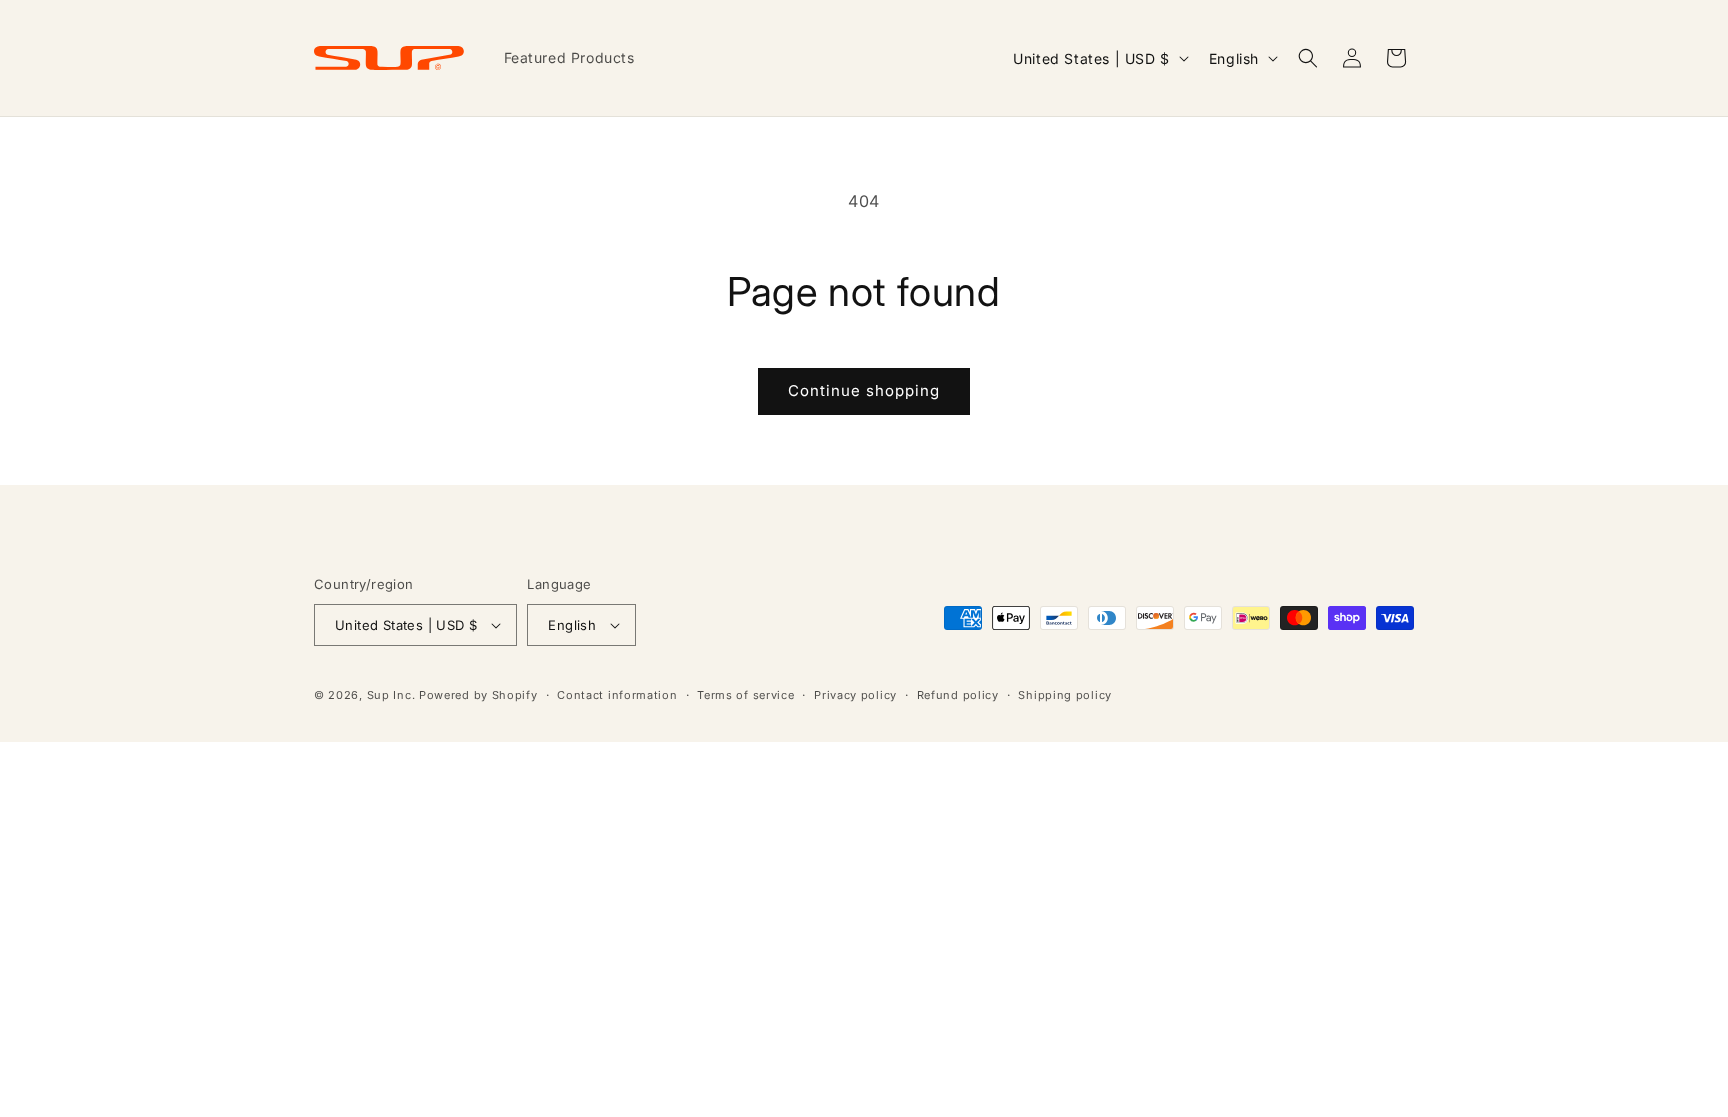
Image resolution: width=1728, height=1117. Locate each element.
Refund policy (958, 695)
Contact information (617, 695)
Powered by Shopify (478, 695)
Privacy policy (855, 695)
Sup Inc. (391, 695)
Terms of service (745, 695)
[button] (1308, 58)
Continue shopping (864, 390)
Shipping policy (1065, 695)
